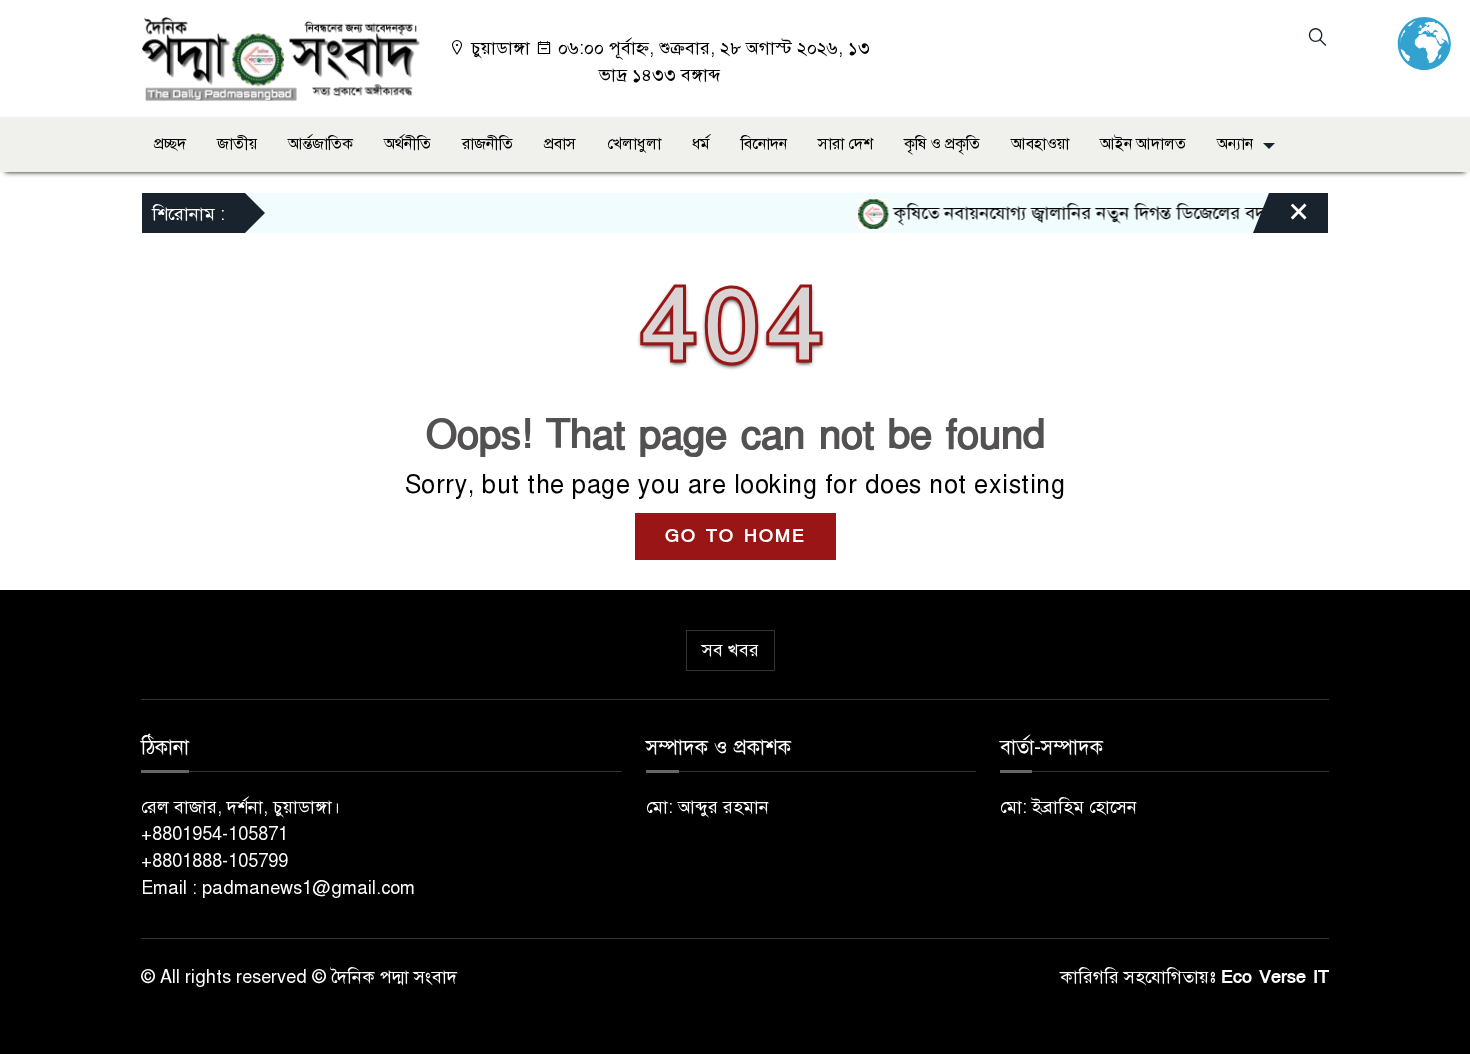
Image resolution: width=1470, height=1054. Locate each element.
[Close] (1281, 218)
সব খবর (730, 650)
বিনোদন (764, 144)
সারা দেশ (845, 144)
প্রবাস (560, 144)
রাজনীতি (487, 144)
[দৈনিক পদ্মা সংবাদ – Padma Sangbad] (280, 57)
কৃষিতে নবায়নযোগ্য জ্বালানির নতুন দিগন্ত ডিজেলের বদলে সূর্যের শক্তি (1109, 213)
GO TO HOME (735, 536)
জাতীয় (237, 144)
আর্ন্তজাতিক (320, 144)
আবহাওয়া (1040, 144)
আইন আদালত (1143, 144)
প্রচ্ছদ (170, 144)
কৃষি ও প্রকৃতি (942, 144)
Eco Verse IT (1275, 977)
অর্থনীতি (407, 144)
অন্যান (1235, 144)
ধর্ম (701, 144)
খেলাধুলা (634, 144)
